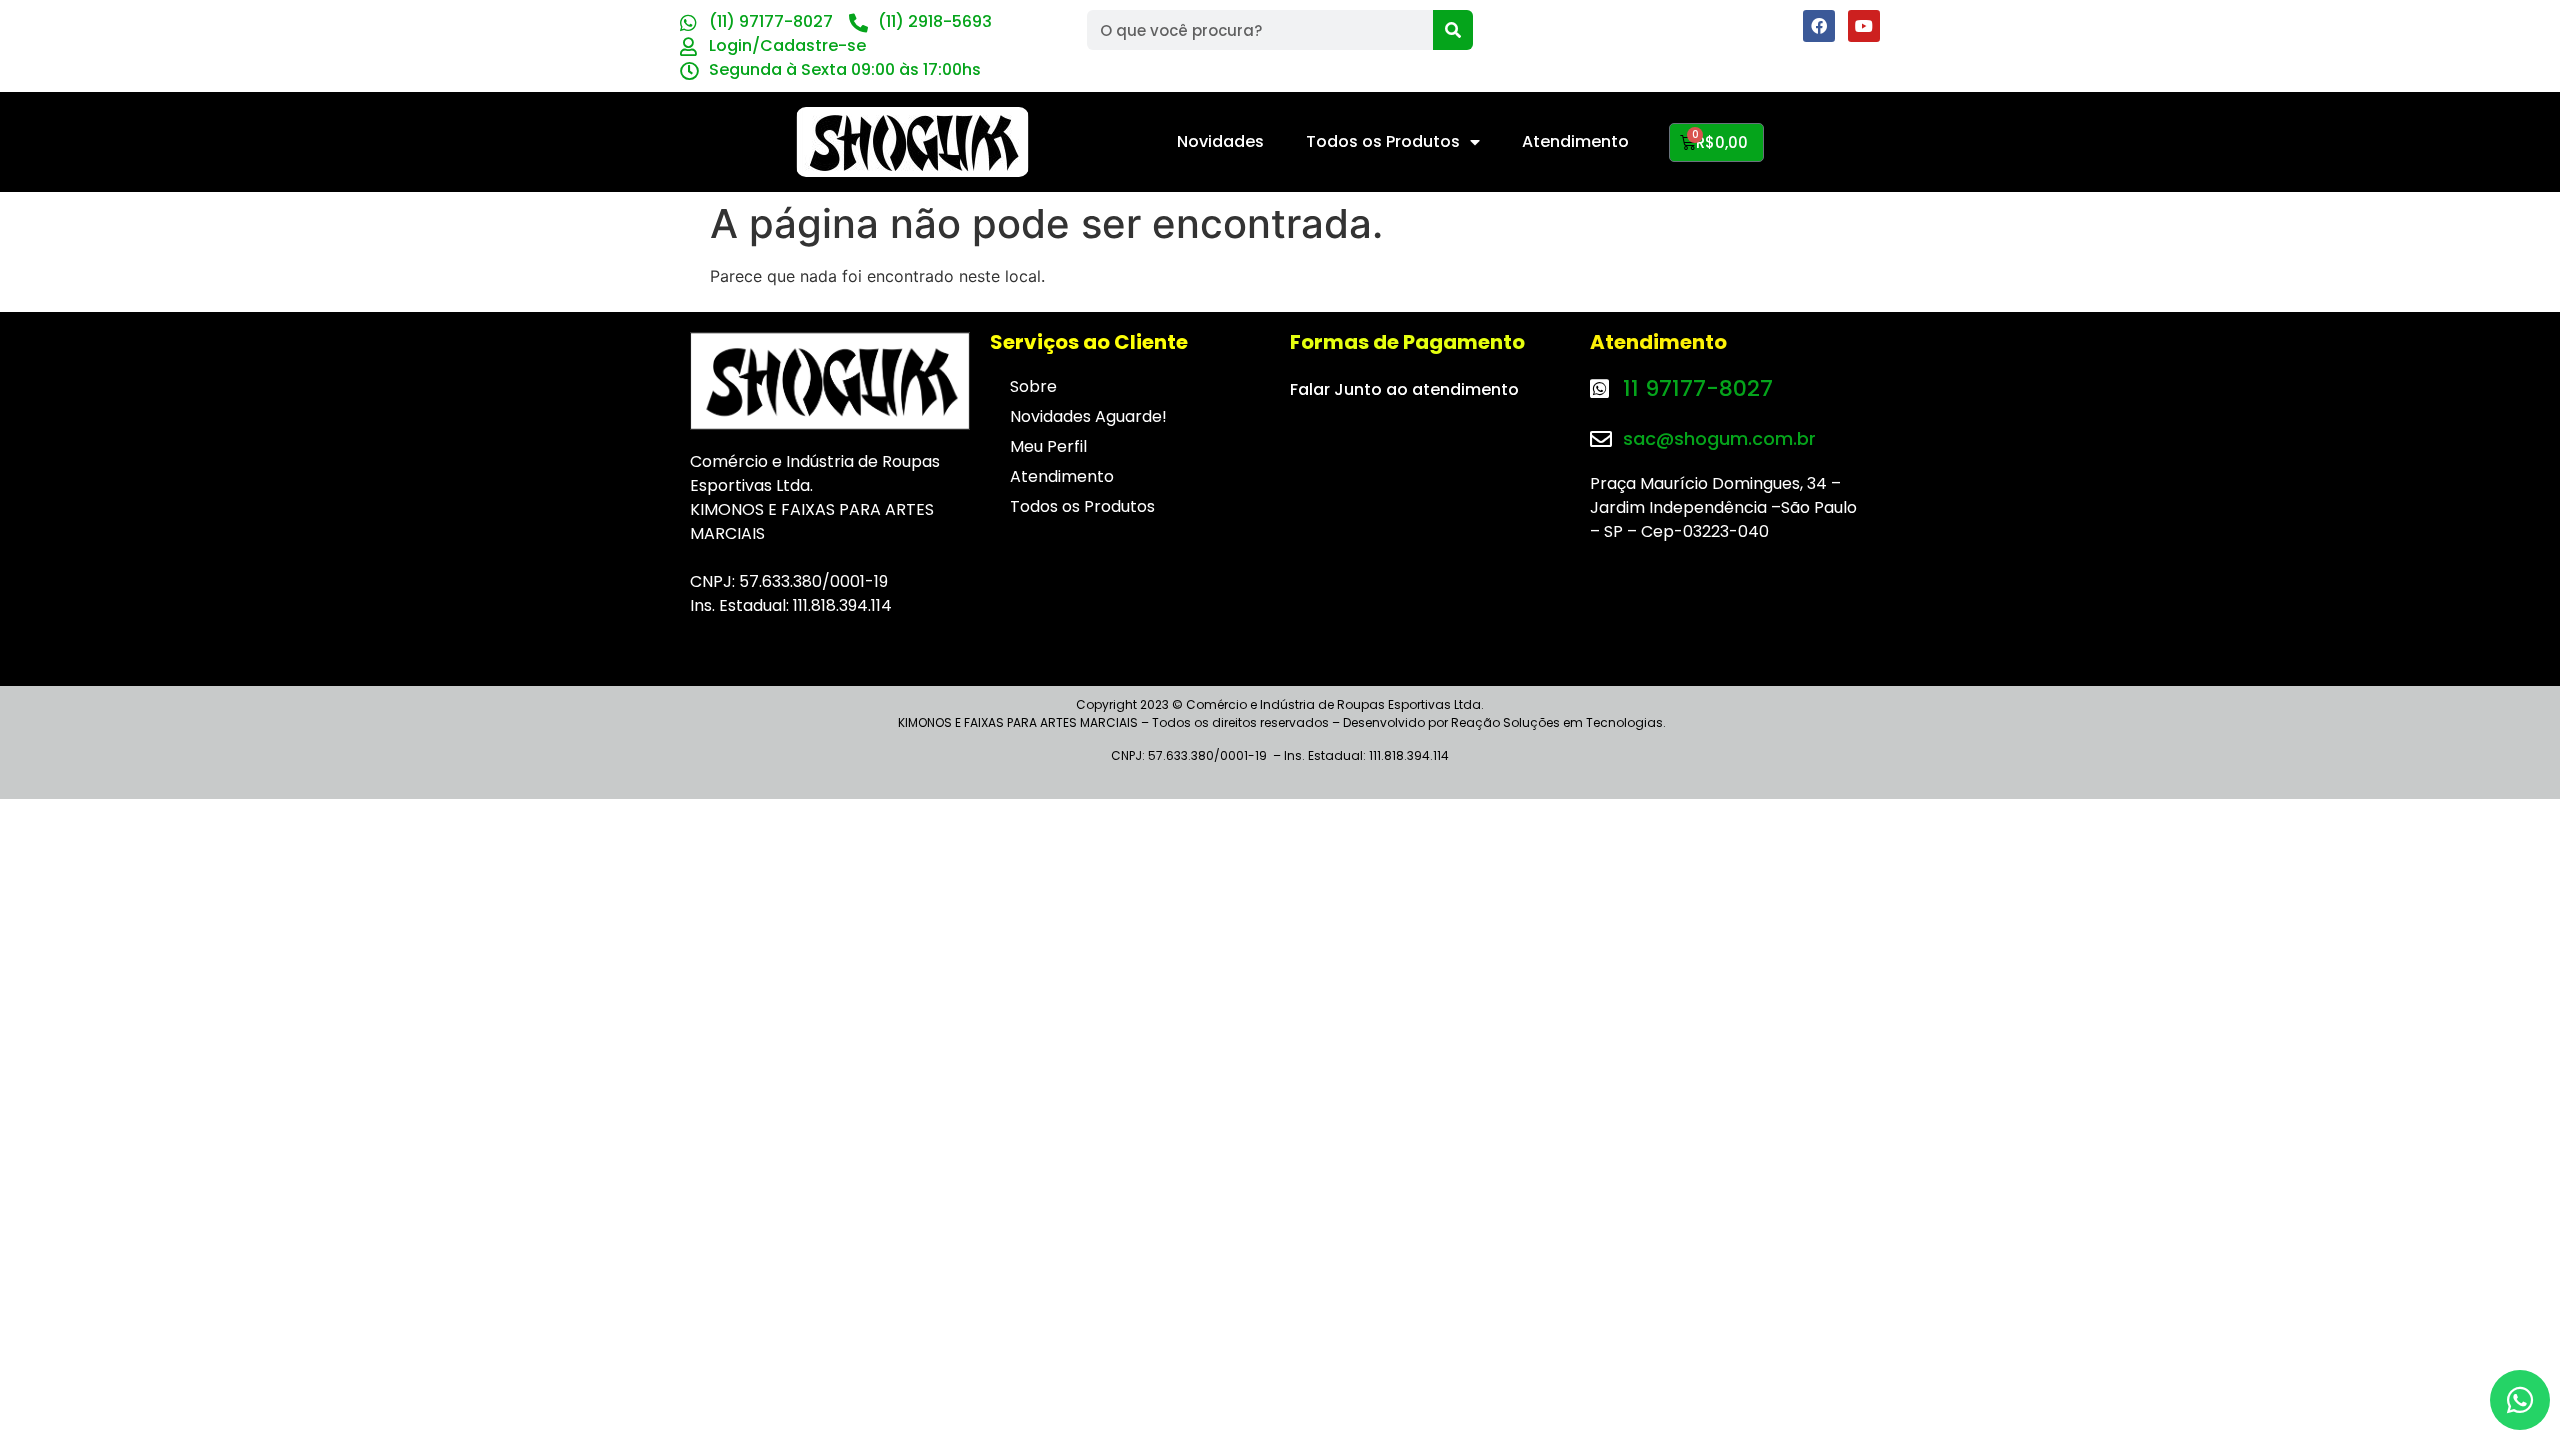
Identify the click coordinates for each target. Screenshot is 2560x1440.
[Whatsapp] (2520, 1400)
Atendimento (1575, 141)
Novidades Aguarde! (1088, 416)
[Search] (1453, 30)
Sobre (1033, 386)
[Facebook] (1819, 26)
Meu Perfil (1048, 446)
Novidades (1220, 141)
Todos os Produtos (1383, 141)
